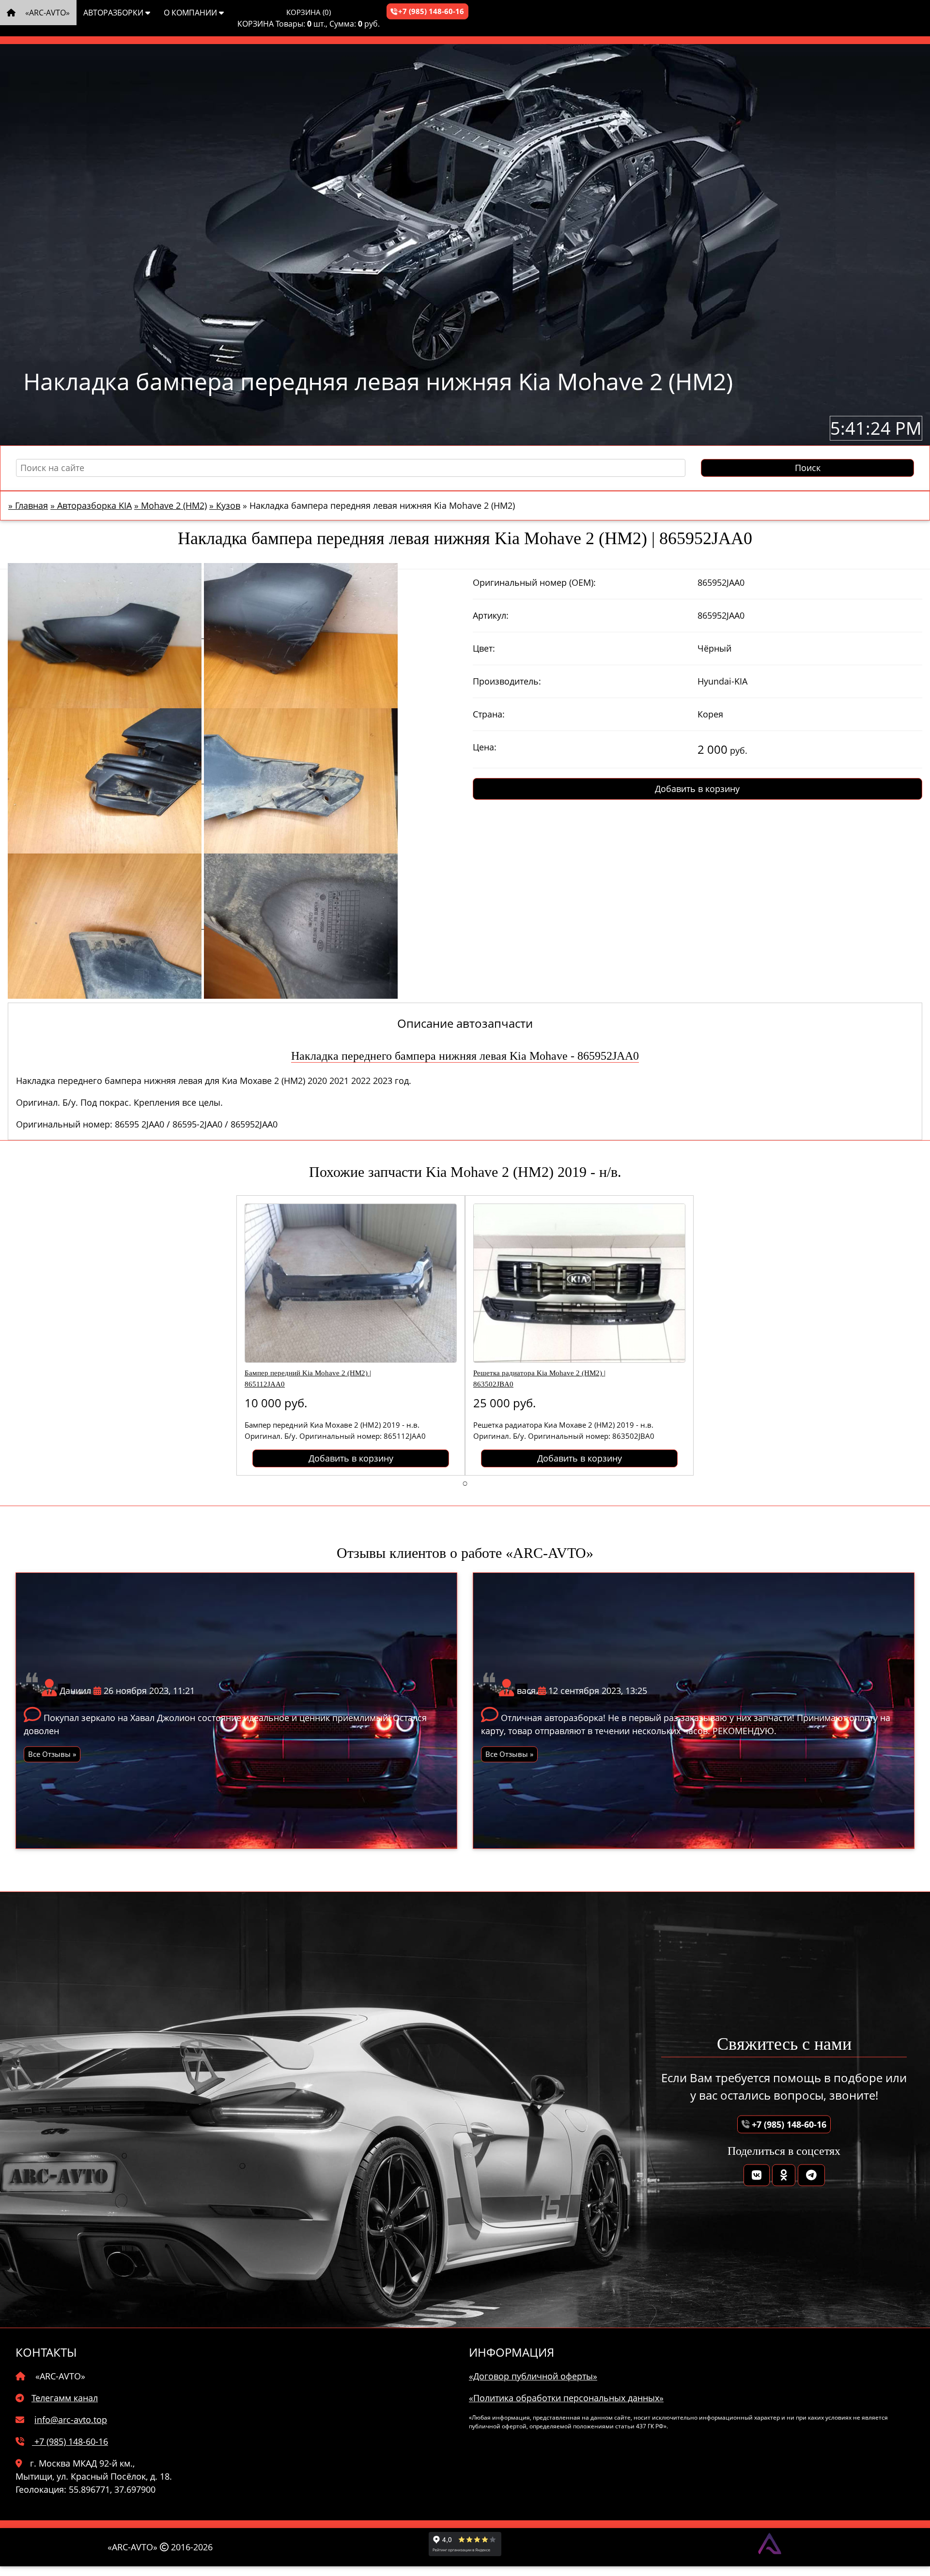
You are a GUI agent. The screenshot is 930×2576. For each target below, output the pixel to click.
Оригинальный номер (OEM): (534, 582)
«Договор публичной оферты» (533, 2376)
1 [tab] (465, 1483)
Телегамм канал (65, 2398)
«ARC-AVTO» (46, 13)
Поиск (808, 468)
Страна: (489, 714)
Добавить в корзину (697, 789)
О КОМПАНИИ (191, 13)
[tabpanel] (351, 1335)
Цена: (485, 747)
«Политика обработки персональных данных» (566, 2398)
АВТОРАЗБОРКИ (114, 13)
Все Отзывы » (52, 1754)
